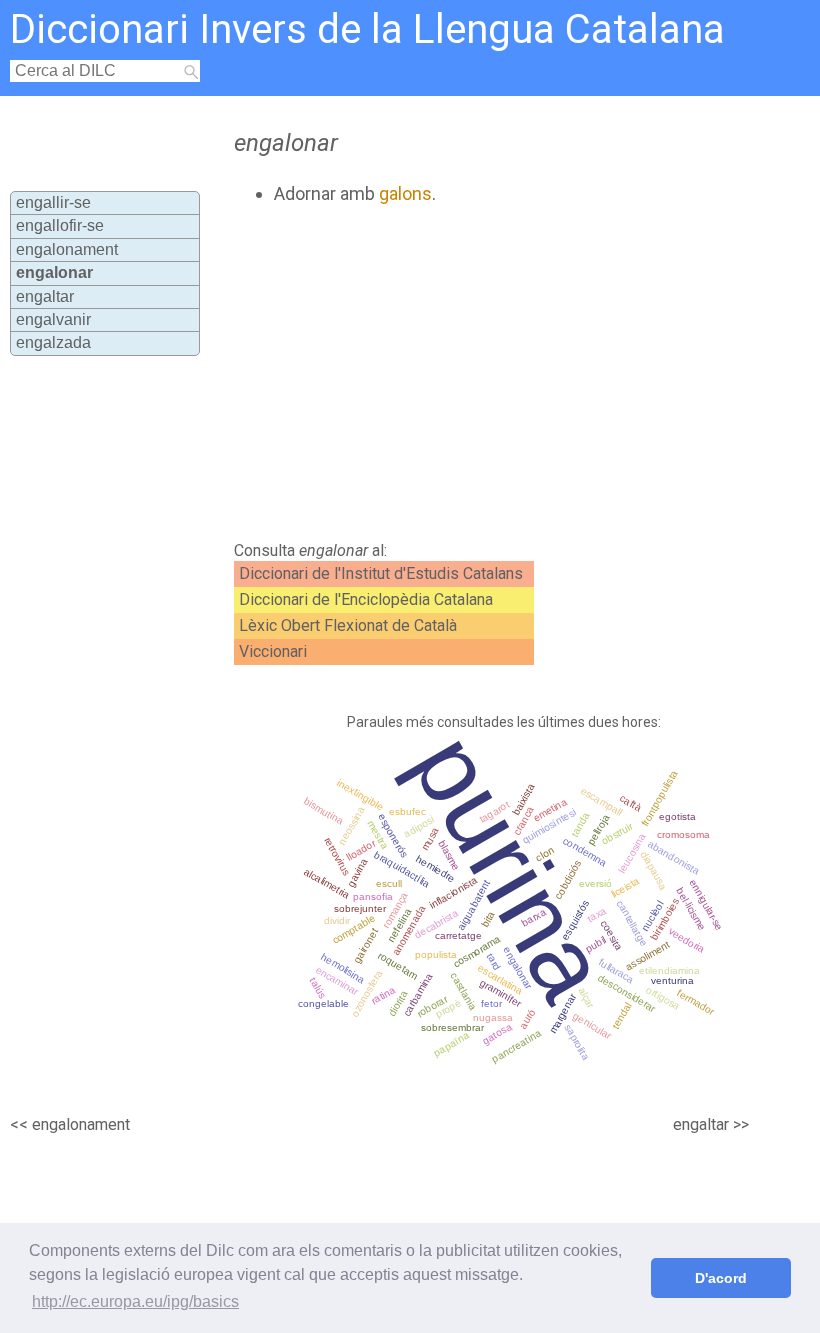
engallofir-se (60, 225)
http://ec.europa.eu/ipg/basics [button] (135, 1301)
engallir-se (53, 202)
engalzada (53, 342)
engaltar (45, 296)
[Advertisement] (449, 373)
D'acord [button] (721, 1278)
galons (405, 193)
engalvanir (53, 319)
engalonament (67, 249)
